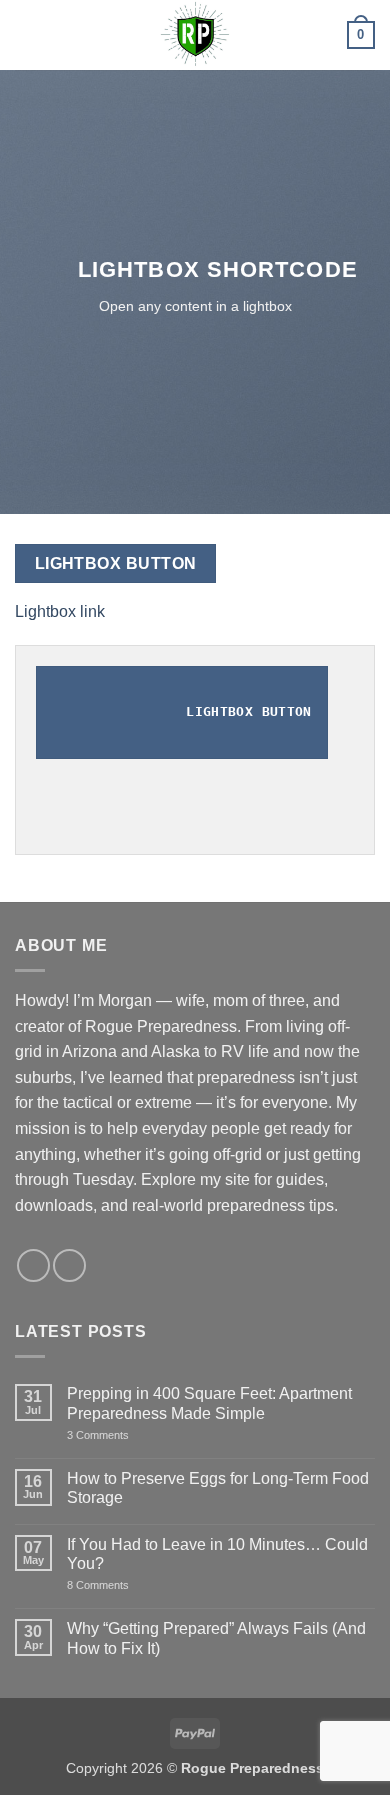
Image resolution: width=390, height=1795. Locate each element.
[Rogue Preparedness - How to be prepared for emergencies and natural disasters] (195, 35)
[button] (27, 34)
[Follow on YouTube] (69, 1265)
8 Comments (122, 1585)
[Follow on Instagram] (33, 1265)
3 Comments (132, 1435)
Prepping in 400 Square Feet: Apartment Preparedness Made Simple (209, 1403)
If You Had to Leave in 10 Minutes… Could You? (217, 1554)
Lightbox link (60, 611)
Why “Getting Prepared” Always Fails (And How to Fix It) (216, 1638)
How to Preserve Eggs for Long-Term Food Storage (218, 1488)
